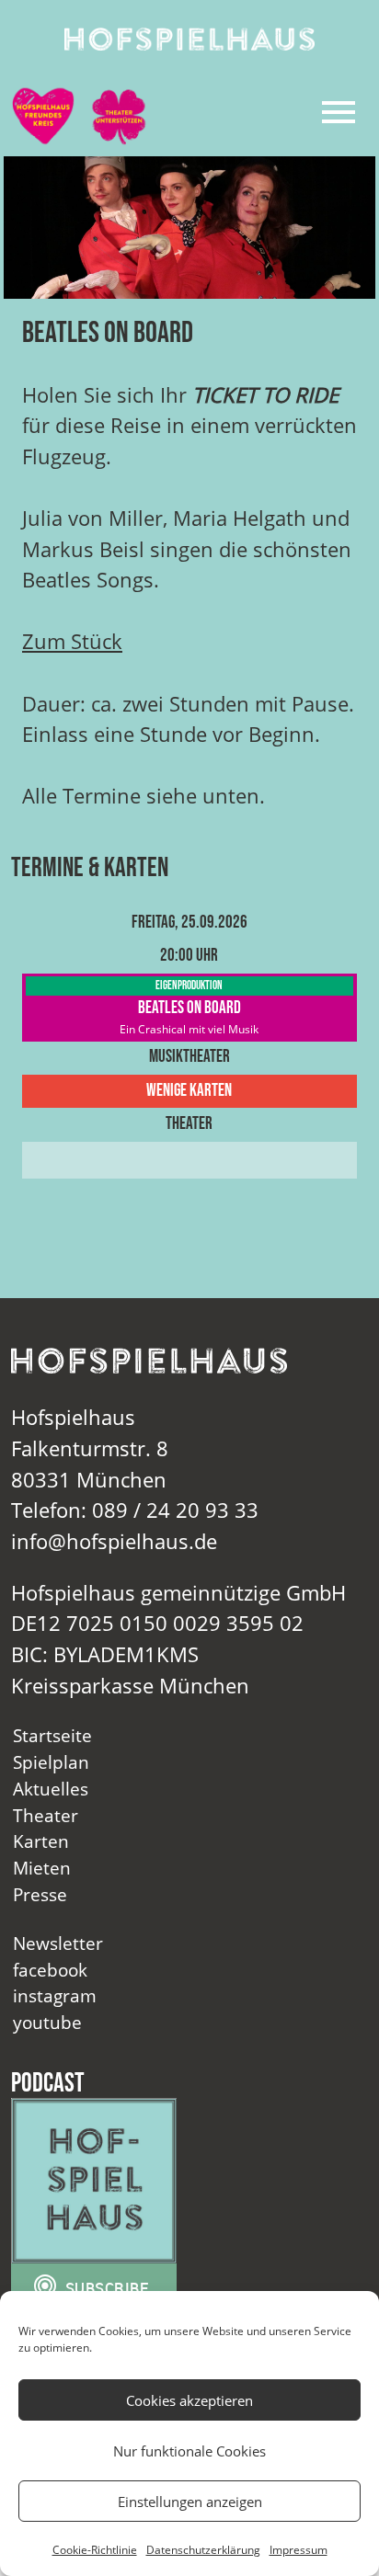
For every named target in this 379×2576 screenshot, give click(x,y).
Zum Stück (72, 641)
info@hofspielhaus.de (114, 1541)
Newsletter (58, 1943)
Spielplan (51, 1762)
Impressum (299, 2550)
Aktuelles (51, 1789)
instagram (55, 1995)
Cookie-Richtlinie (95, 2550)
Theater (46, 1815)
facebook (50, 1970)
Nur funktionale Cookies (189, 2451)
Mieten (42, 1868)
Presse (40, 1894)
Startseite (52, 1735)
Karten (41, 1841)
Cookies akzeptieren (189, 2400)
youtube (47, 2022)
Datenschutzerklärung (203, 2550)
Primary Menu (339, 112)
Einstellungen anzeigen (190, 2502)
